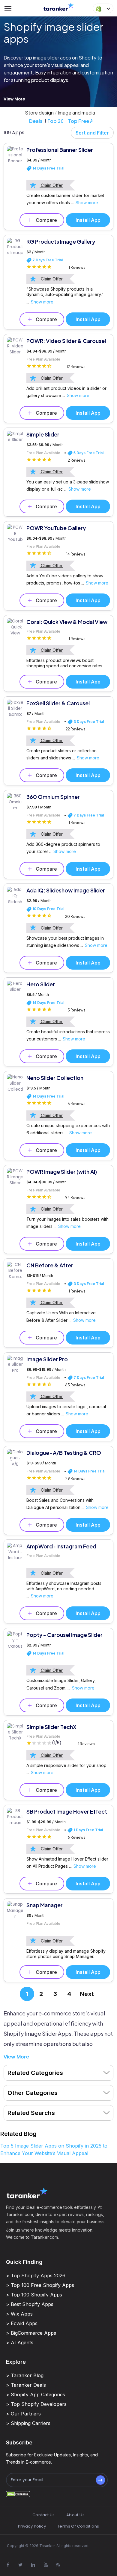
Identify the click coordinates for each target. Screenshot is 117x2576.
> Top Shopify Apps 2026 (36, 2276)
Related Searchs (31, 2113)
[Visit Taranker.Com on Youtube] (46, 2565)
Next (87, 1994)
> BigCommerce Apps (31, 2333)
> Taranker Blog (25, 2375)
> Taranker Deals (26, 2385)
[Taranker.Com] (58, 6)
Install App (88, 220)
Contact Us (44, 2515)
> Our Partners (23, 2414)
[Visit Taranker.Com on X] (20, 2565)
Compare (46, 220)
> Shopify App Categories (36, 2395)
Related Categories (35, 2073)
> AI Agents (20, 2342)
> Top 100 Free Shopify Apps (40, 2285)
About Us (75, 2515)
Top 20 (55, 121)
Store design (39, 113)
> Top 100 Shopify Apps (34, 2295)
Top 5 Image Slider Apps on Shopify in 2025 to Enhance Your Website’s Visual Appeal (54, 2150)
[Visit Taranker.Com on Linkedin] (33, 2565)
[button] (103, 8)
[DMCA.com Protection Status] (18, 2494)
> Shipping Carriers (28, 2423)
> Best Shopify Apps (30, 2304)
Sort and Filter (92, 133)
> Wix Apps (19, 2314)
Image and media (76, 113)
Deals (36, 121)
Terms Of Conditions (78, 2526)
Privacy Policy (32, 2526)
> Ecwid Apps (22, 2323)
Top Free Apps (80, 121)
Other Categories (33, 2093)
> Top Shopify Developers (36, 2404)
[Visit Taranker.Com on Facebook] (8, 2565)
